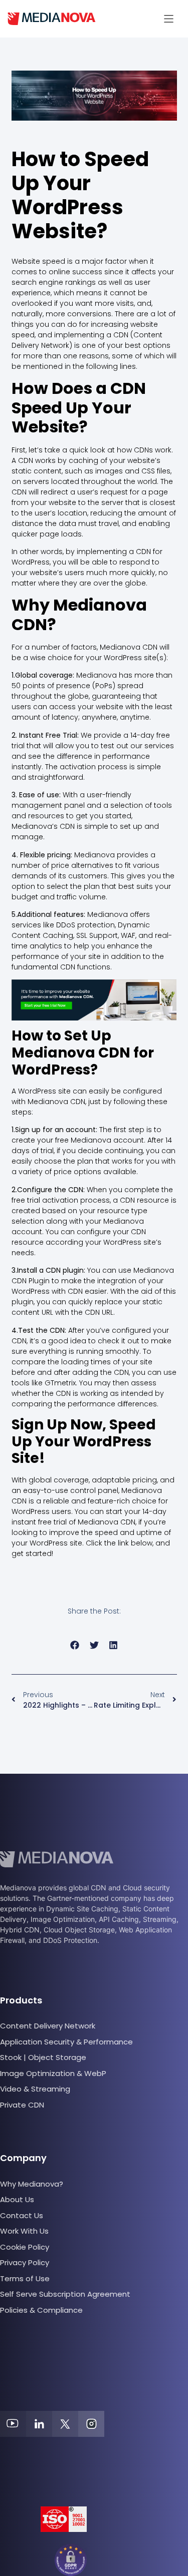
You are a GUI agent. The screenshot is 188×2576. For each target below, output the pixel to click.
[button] (169, 19)
